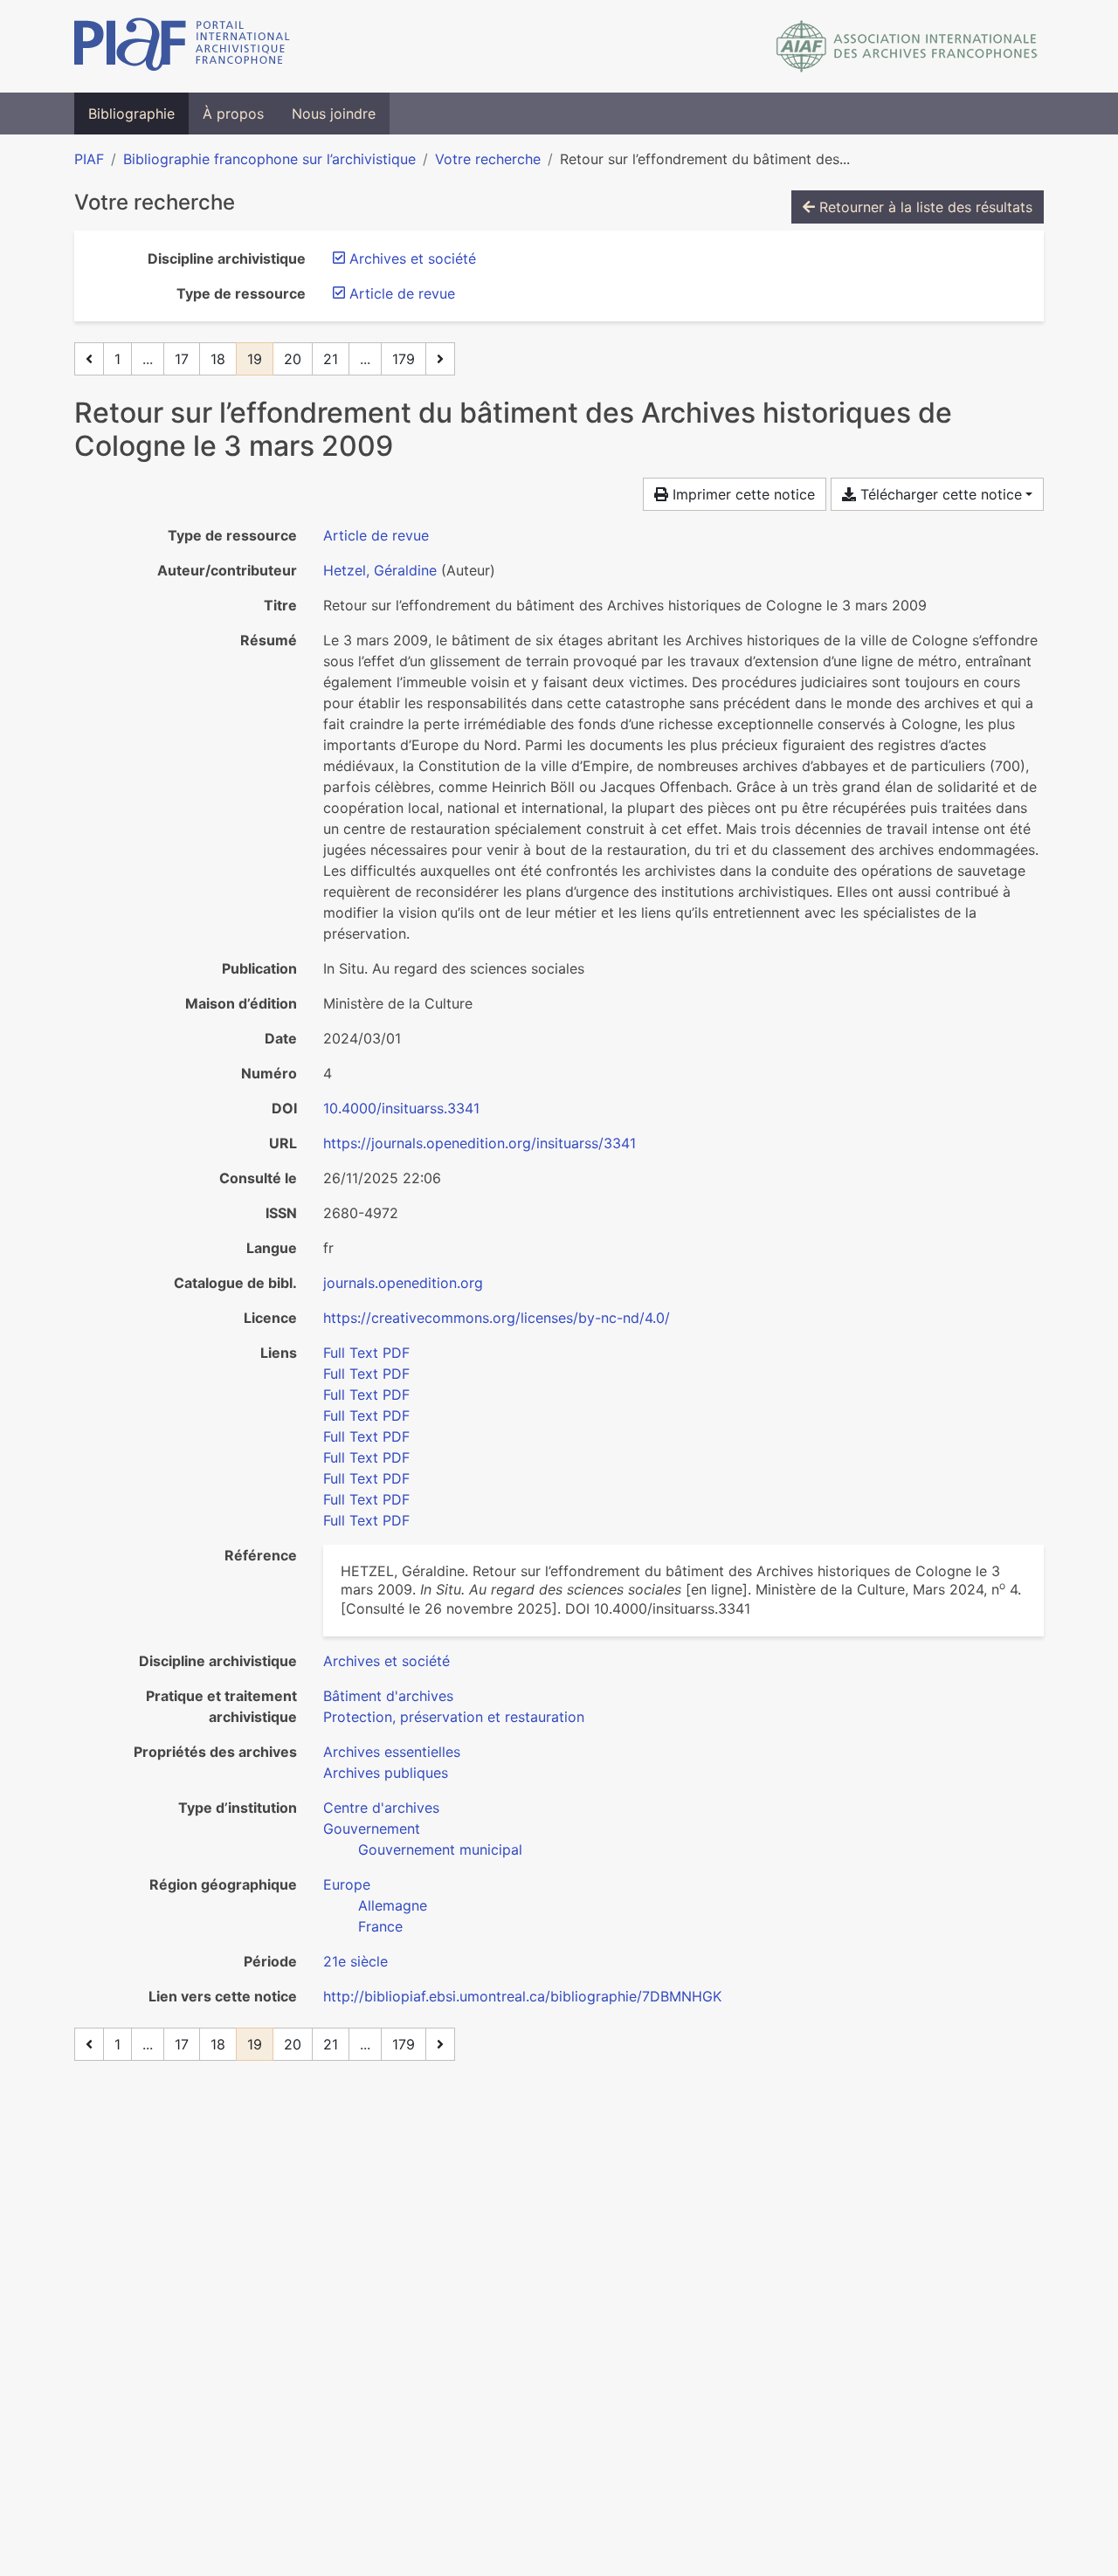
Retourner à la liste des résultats (924, 207)
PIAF (89, 159)
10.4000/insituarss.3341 (401, 1108)
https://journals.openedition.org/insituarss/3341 (480, 1143)
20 (293, 359)
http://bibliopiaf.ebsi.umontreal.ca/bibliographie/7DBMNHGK (522, 1996)
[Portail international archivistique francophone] (182, 46)
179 (404, 359)
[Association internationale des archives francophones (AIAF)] (907, 46)
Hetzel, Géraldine (380, 570)
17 (182, 359)
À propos (233, 114)
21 (331, 359)
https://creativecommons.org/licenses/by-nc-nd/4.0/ (497, 1318)
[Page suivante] (440, 359)
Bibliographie (131, 114)
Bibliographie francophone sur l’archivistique (269, 159)
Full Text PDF (366, 1353)
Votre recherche (488, 159)
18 (218, 359)
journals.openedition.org (403, 1283)
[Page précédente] (89, 359)
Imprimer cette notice (742, 494)
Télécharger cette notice (939, 494)
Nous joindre (334, 114)
